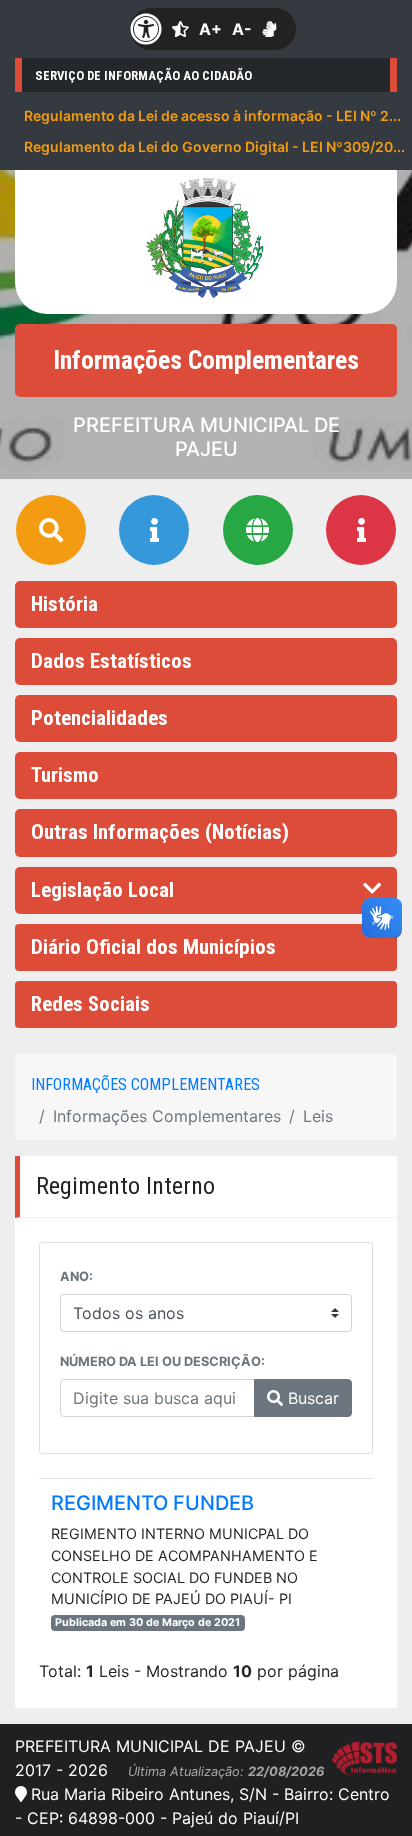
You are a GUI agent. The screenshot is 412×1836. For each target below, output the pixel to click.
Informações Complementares (145, 1084)
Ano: (76, 1276)
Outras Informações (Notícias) (160, 832)
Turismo (65, 775)
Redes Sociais (90, 1004)
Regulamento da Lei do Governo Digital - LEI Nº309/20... (210, 146)
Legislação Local (102, 890)
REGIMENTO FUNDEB (152, 1503)
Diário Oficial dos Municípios (153, 947)
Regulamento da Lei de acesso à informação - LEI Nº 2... (210, 115)
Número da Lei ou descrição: (162, 1361)
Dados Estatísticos (111, 661)
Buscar (311, 1398)
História (64, 604)
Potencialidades (99, 718)
